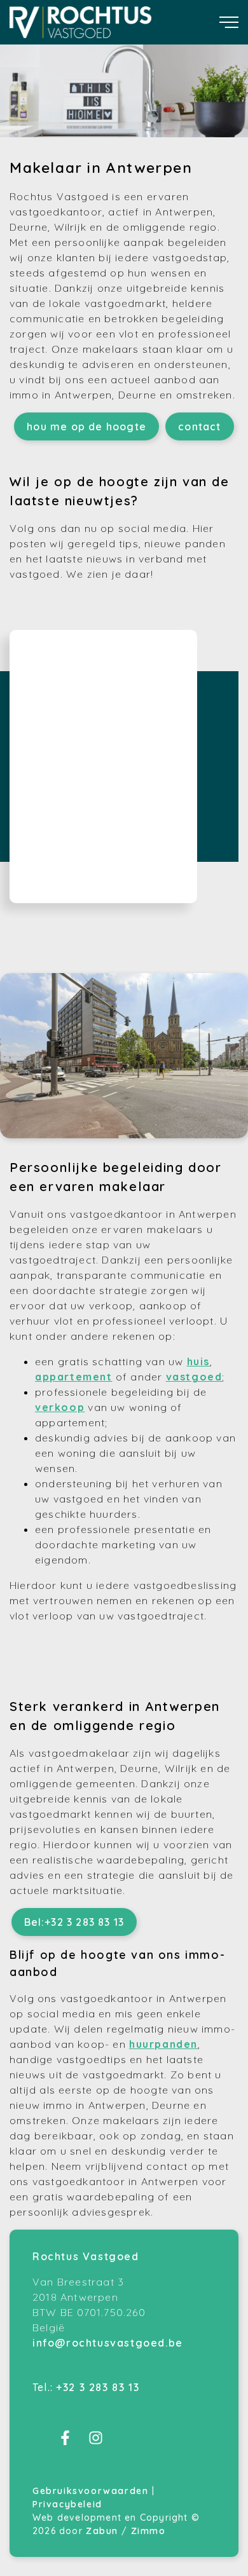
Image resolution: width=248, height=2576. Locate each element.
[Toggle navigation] (229, 22)
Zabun (102, 2531)
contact (199, 426)
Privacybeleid (67, 2504)
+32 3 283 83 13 (98, 2387)
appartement (74, 1377)
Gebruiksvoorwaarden (92, 2491)
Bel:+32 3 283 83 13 (74, 1922)
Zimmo (148, 2531)
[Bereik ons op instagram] (96, 2441)
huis (198, 1361)
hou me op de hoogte (86, 426)
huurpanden (163, 2044)
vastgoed (194, 1377)
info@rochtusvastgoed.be (108, 2343)
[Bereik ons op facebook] (65, 2441)
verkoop (60, 1407)
